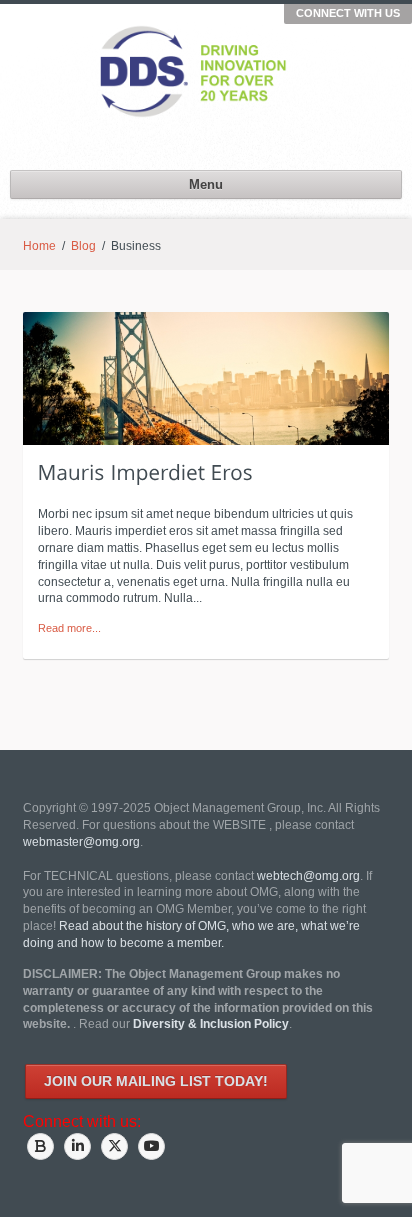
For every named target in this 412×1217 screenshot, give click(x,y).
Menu (206, 184)
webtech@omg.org (308, 876)
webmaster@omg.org (81, 842)
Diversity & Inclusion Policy (211, 1024)
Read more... (69, 628)
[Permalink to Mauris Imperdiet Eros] (146, 472)
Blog (83, 246)
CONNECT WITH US (348, 13)
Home (39, 246)
